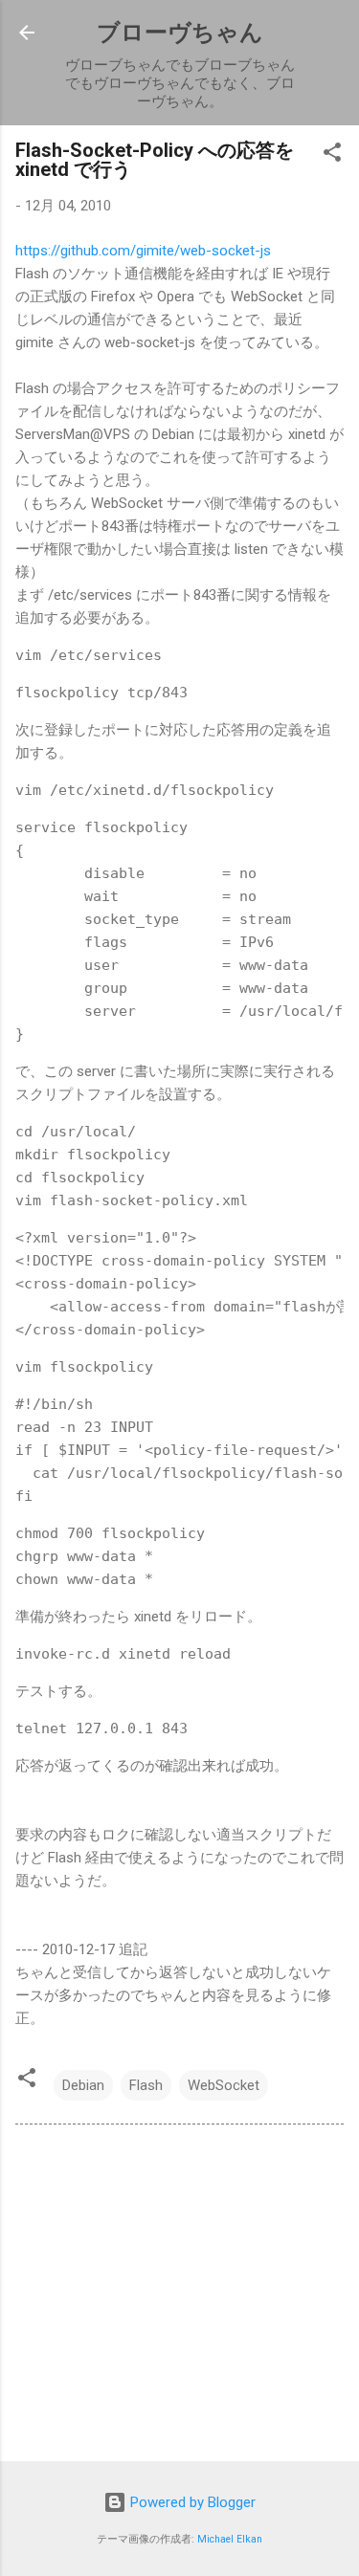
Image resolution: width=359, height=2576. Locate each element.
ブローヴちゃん (180, 33)
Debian (83, 2085)
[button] (332, 155)
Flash (146, 2085)
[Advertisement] (179, 2297)
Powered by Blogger (191, 2502)
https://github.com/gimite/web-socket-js (143, 251)
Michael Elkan (230, 2539)
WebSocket (224, 2085)
